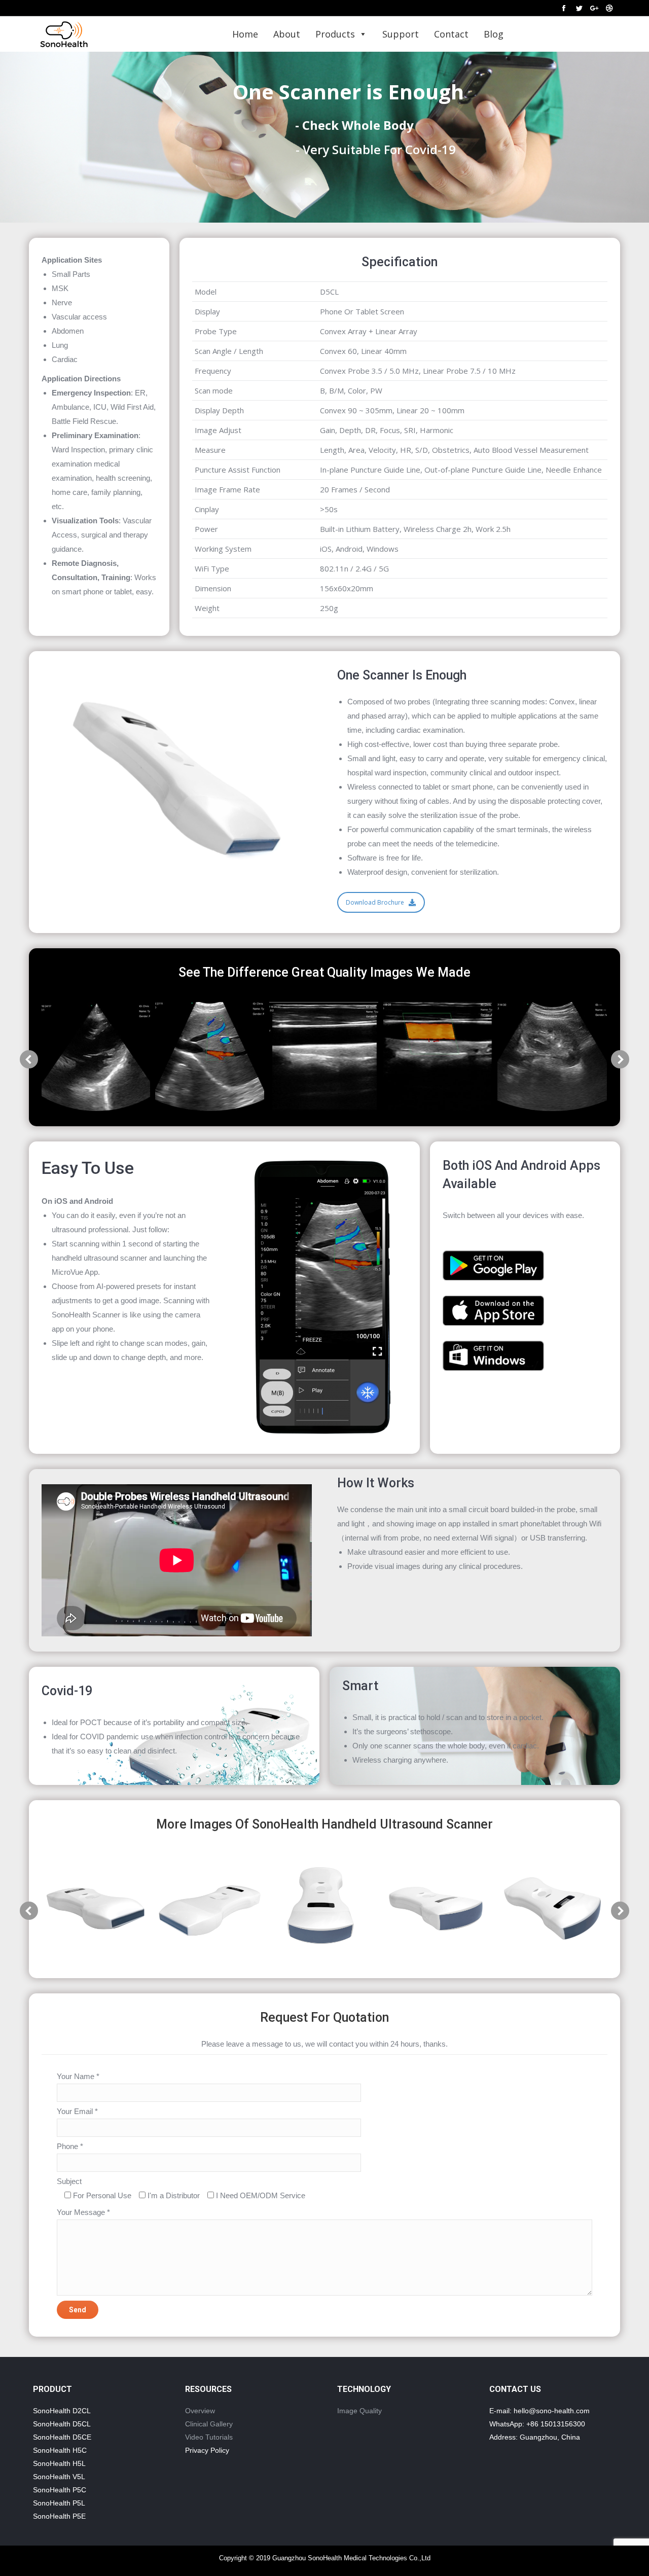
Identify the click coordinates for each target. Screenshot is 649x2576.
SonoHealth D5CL (62, 2424)
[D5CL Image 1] (96, 1057)
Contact (451, 34)
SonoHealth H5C (60, 2450)
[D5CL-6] (552, 1908)
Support (401, 34)
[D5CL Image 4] (438, 1057)
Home (245, 34)
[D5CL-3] (210, 1908)
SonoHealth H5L (59, 2463)
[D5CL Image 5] (552, 1057)
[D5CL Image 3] (324, 1057)
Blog (494, 34)
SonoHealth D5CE (62, 2437)
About (287, 34)
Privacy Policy (207, 2450)
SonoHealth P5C (60, 2490)
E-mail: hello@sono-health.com (539, 2411)
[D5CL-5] (438, 1908)
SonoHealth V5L (59, 2477)
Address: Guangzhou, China (535, 2437)
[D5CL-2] (96, 1908)
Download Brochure (375, 902)
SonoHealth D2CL (62, 2411)
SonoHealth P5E (59, 2516)
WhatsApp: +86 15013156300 (537, 2424)
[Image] (493, 1265)
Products (335, 34)
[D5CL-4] (324, 1908)
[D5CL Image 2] (210, 1057)
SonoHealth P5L (59, 2503)
